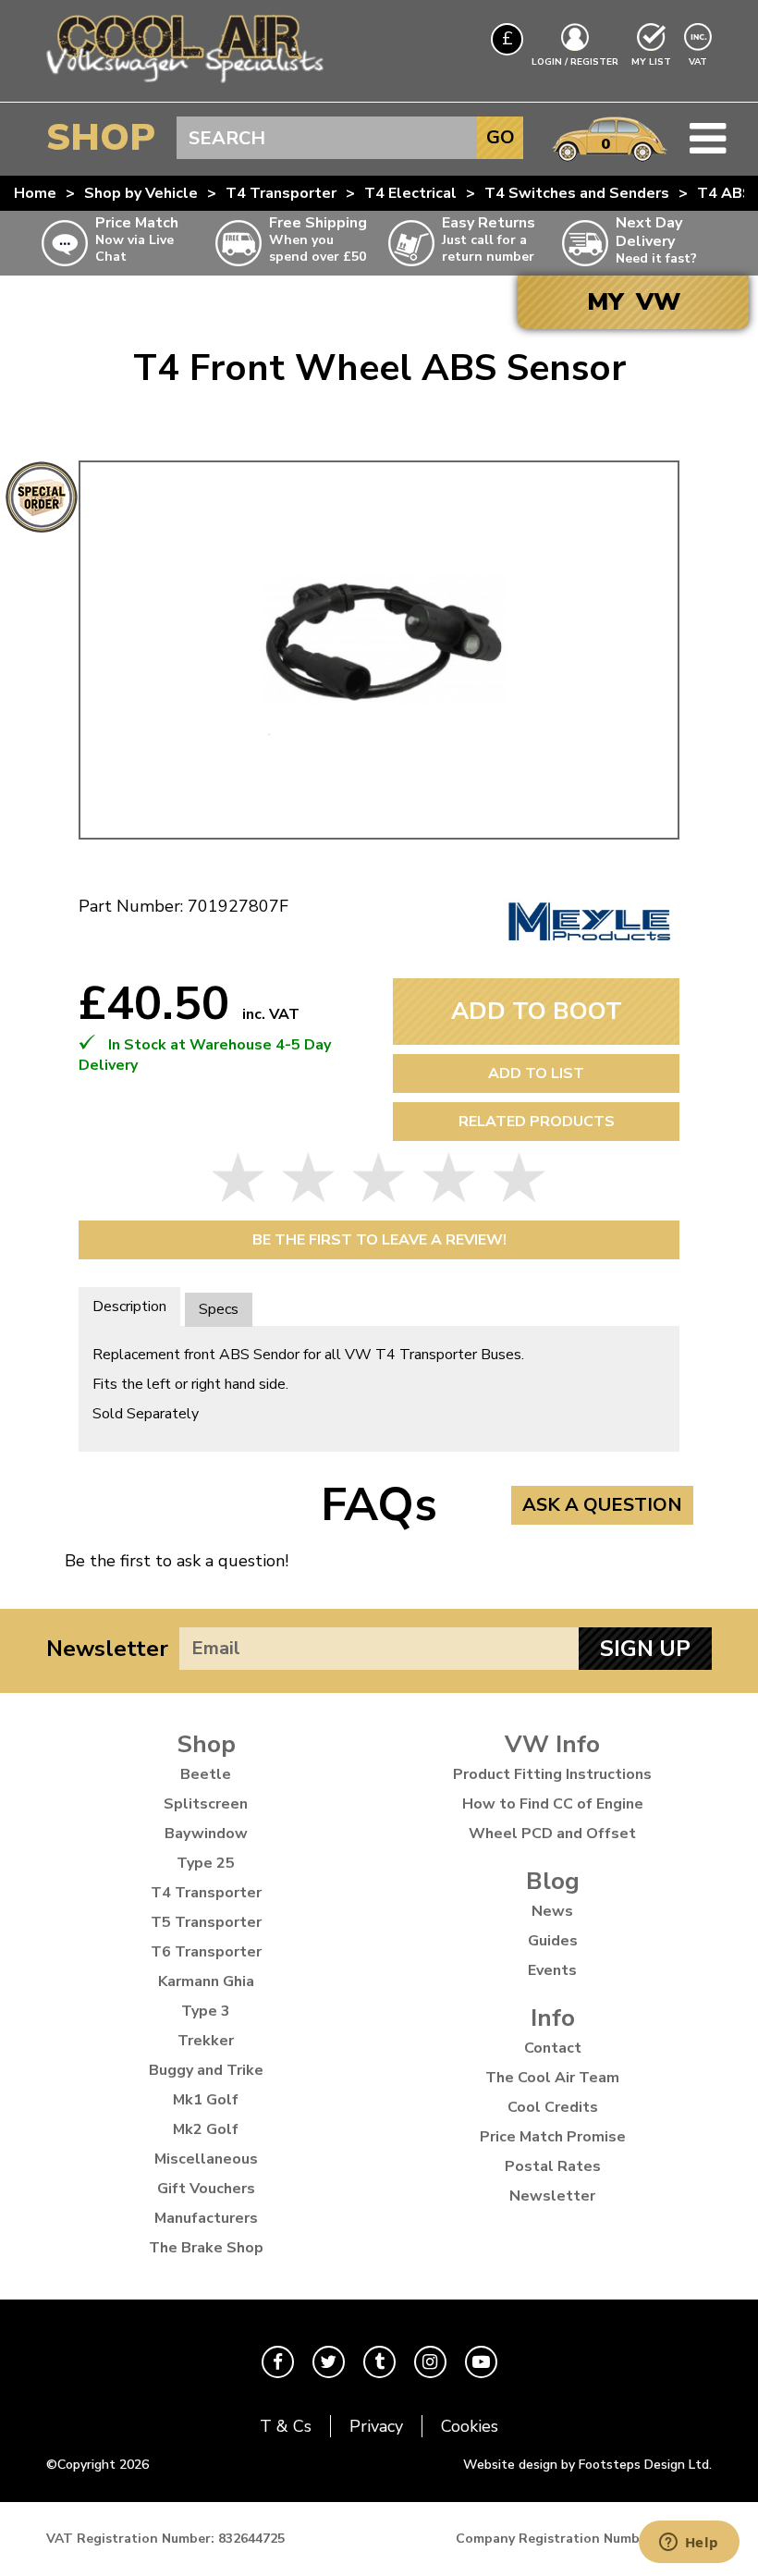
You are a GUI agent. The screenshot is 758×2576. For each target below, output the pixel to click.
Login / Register (575, 62)
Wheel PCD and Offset (552, 1834)
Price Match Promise (553, 2137)
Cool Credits (553, 2107)
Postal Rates (553, 2166)
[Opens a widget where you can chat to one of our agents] (689, 2544)
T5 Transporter (206, 1922)
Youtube (481, 2362)
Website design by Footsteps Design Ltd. (587, 2465)
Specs (219, 1309)
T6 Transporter (206, 1952)
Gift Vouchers (206, 2189)
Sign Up (645, 1649)
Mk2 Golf (206, 2129)
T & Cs (286, 2426)
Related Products (537, 1122)
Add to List (536, 1073)
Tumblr (379, 2362)
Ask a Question (602, 1505)
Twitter (329, 2362)
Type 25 (206, 1863)
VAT (700, 61)
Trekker (206, 2041)
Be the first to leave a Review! (379, 1240)
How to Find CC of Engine (553, 1804)
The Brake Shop (206, 2248)
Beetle (206, 1774)
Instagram (430, 2362)
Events (552, 1970)
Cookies (470, 2426)
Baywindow (206, 1834)
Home (35, 193)
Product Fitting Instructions (552, 1774)
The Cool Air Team (552, 2078)
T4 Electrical (410, 193)
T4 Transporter (281, 193)
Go (501, 137)
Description (129, 1306)
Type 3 (206, 2011)
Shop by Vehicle (141, 193)
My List (651, 62)
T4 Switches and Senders (577, 193)
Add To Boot (537, 1011)
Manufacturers (206, 2218)
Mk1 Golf (206, 2100)
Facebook (278, 2362)
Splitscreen (206, 1804)
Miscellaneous (206, 2159)
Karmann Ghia (206, 1981)
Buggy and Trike (206, 2070)
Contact (553, 2048)
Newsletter (107, 1649)
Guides (553, 1941)
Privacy (376, 2426)
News (552, 1911)
